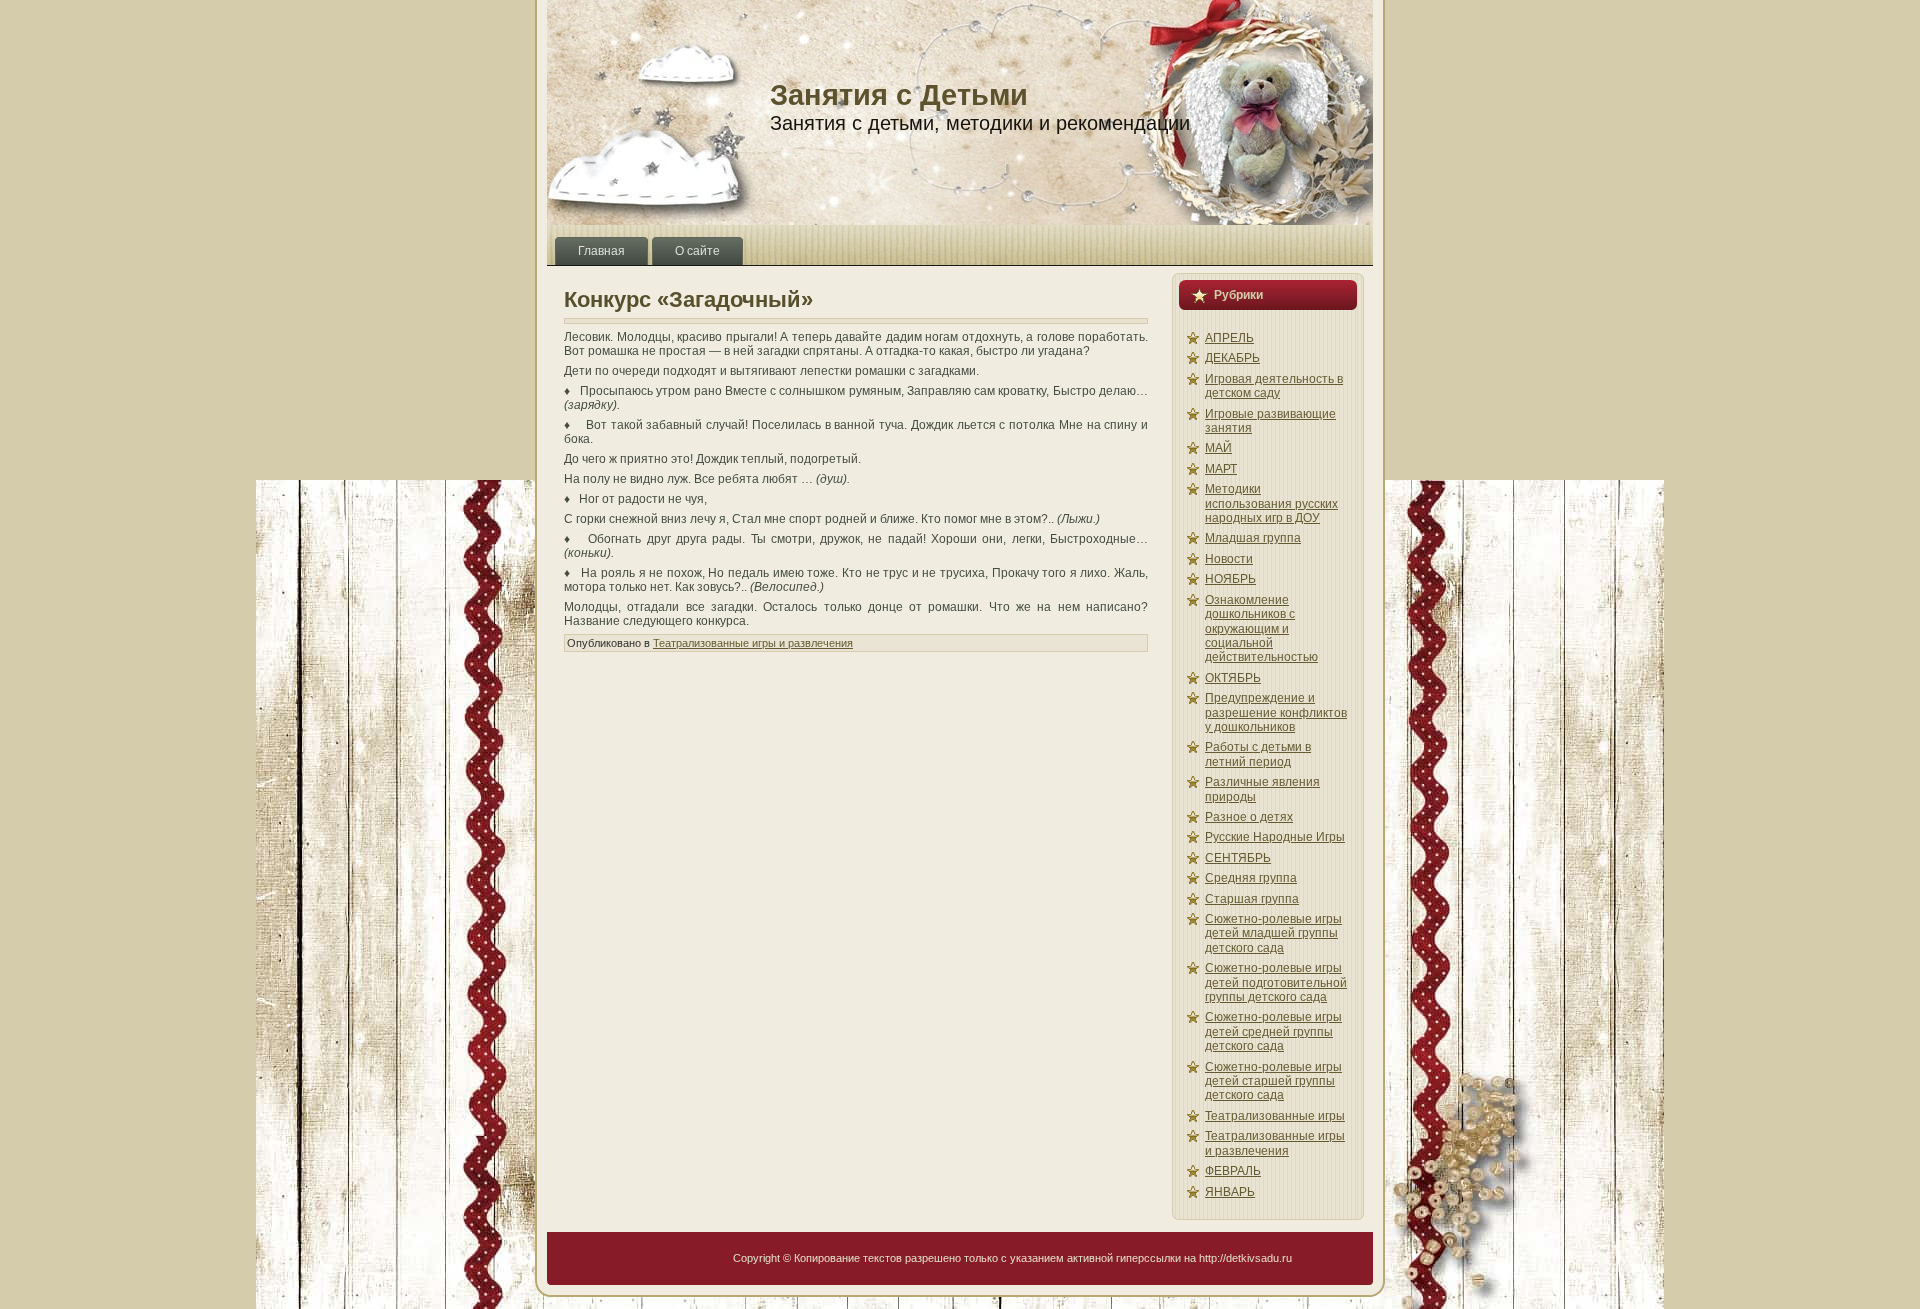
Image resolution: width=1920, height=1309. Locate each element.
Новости (1229, 559)
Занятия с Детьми (899, 95)
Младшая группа (1253, 538)
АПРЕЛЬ (1229, 338)
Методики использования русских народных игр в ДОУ (1271, 503)
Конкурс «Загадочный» (688, 299)
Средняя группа (1251, 878)
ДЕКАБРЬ (1232, 358)
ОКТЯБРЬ (1233, 678)
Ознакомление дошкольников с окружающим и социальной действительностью (1261, 629)
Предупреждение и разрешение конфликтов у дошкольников (1276, 712)
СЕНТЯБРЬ (1238, 858)
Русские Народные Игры (1275, 837)
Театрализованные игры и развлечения (753, 643)
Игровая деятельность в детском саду (1274, 386)
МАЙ (1218, 448)
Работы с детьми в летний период (1258, 754)
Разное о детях (1249, 817)
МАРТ (1221, 469)
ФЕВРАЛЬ (1233, 1171)
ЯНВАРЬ (1230, 1192)
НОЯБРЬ (1230, 579)
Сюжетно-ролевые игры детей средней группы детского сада (1273, 1031)
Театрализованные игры (1275, 1116)
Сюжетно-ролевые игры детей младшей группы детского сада (1273, 933)
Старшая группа (1252, 899)
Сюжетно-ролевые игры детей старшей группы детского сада (1273, 1081)
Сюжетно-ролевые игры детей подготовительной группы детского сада (1276, 982)
